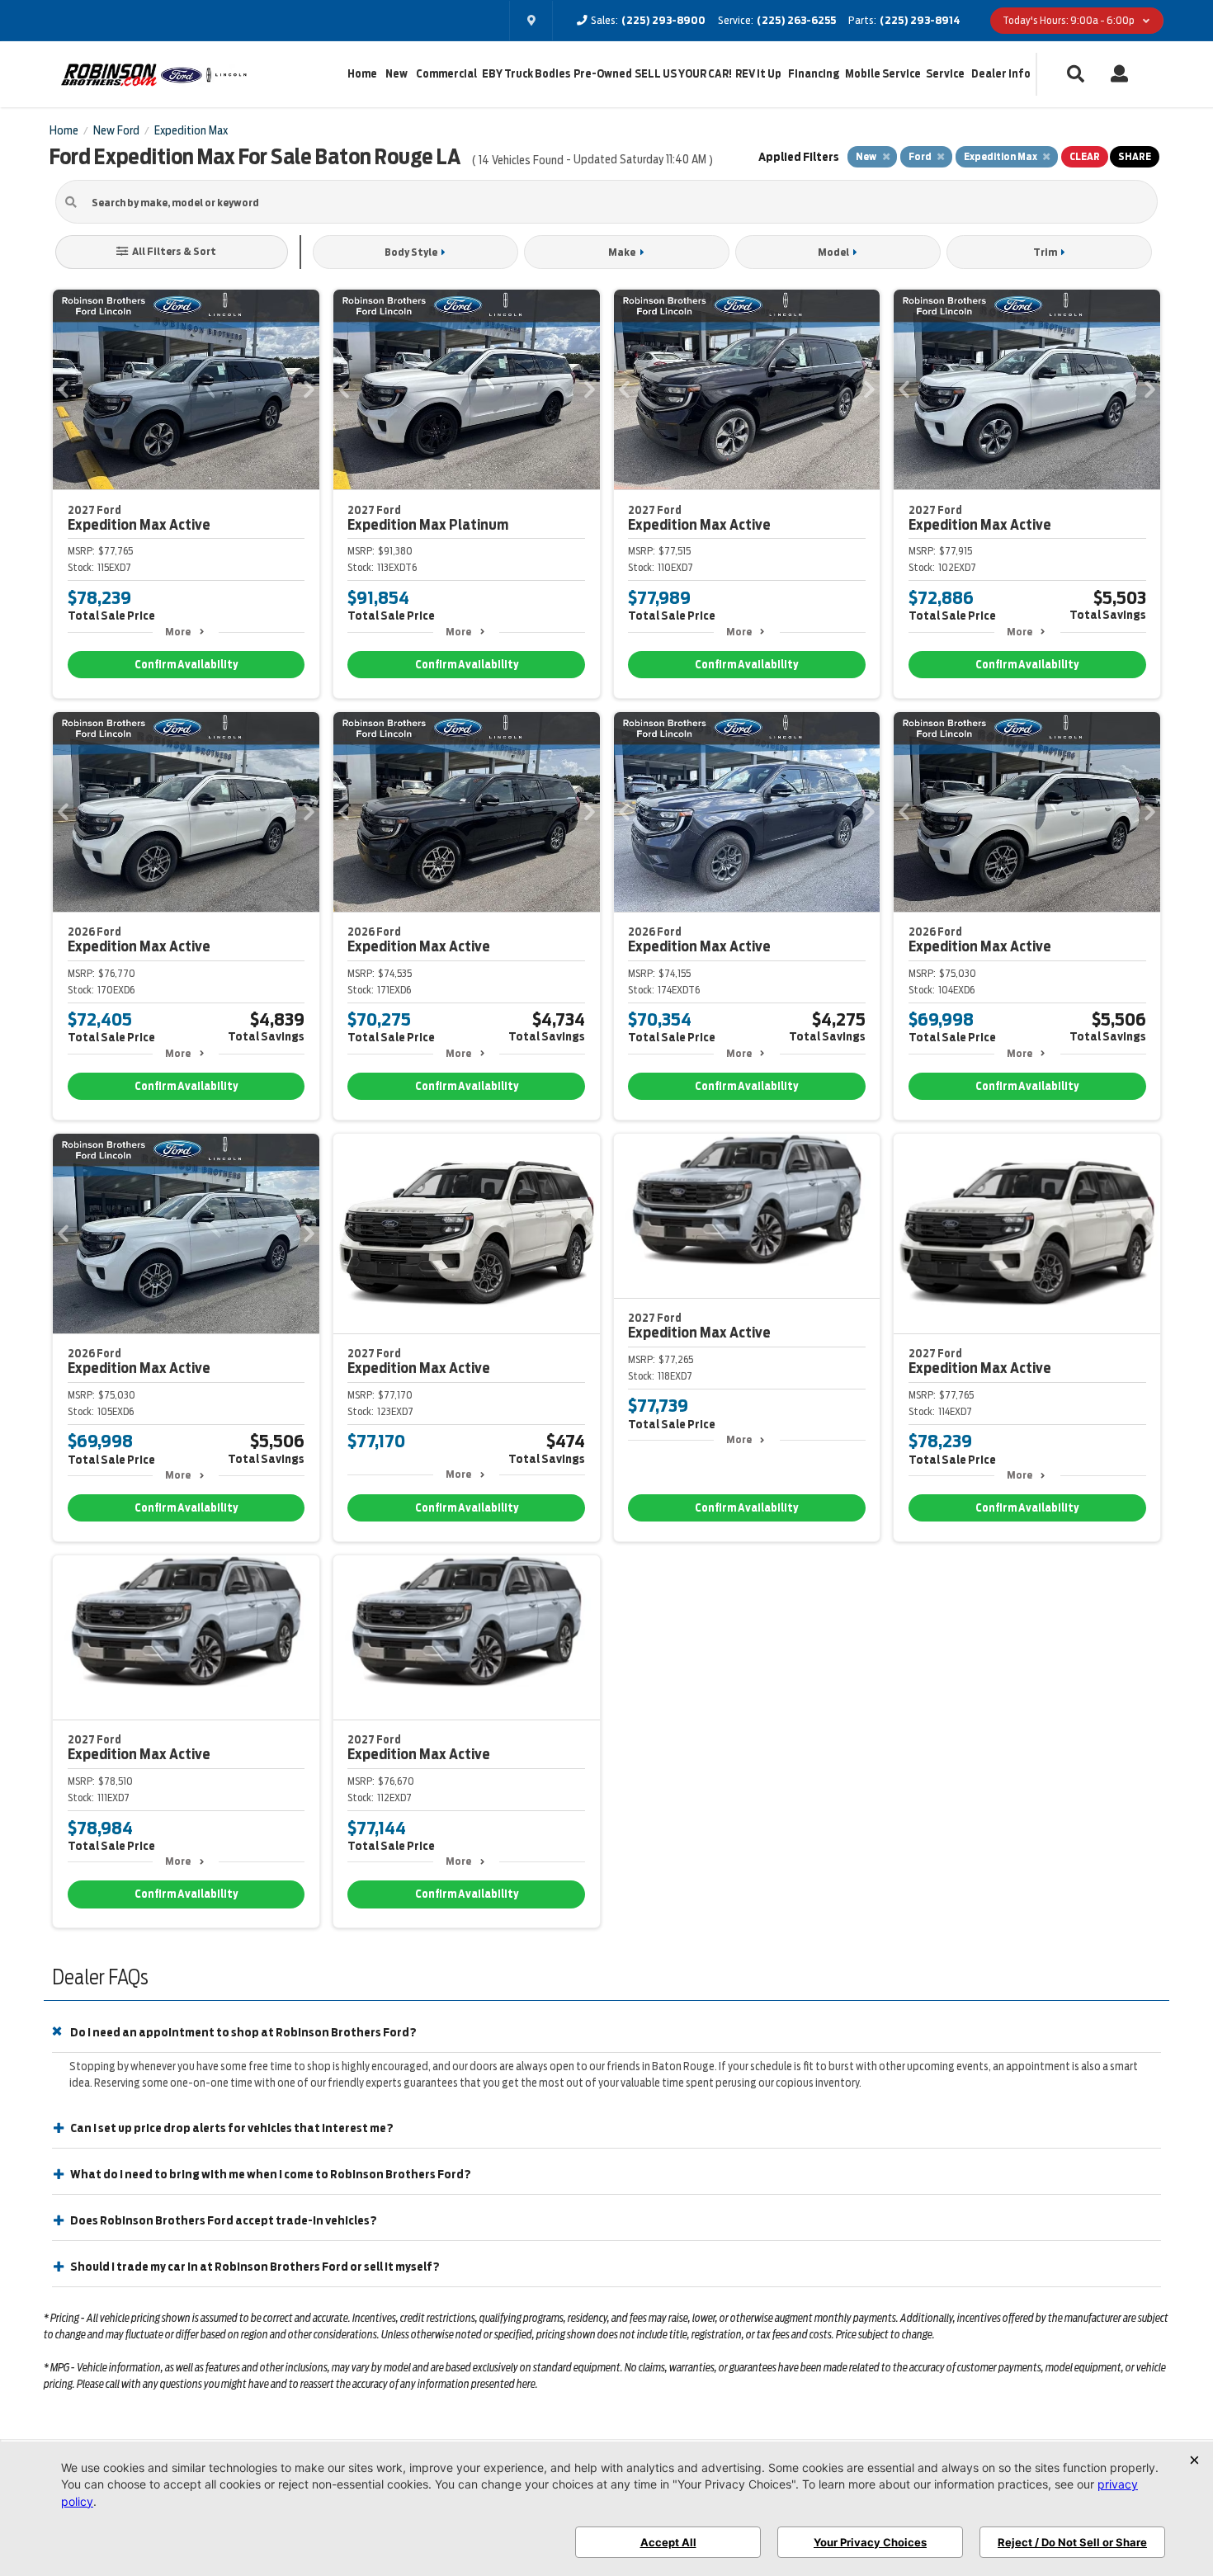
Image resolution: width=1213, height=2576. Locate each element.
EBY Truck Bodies (526, 74)
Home (362, 74)
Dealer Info (1001, 74)
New (396, 74)
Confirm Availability (186, 665)
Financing (814, 74)
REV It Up (758, 74)
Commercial (446, 74)
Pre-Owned (603, 74)
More (178, 632)
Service (945, 74)
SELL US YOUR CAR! (683, 74)
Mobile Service (883, 74)
